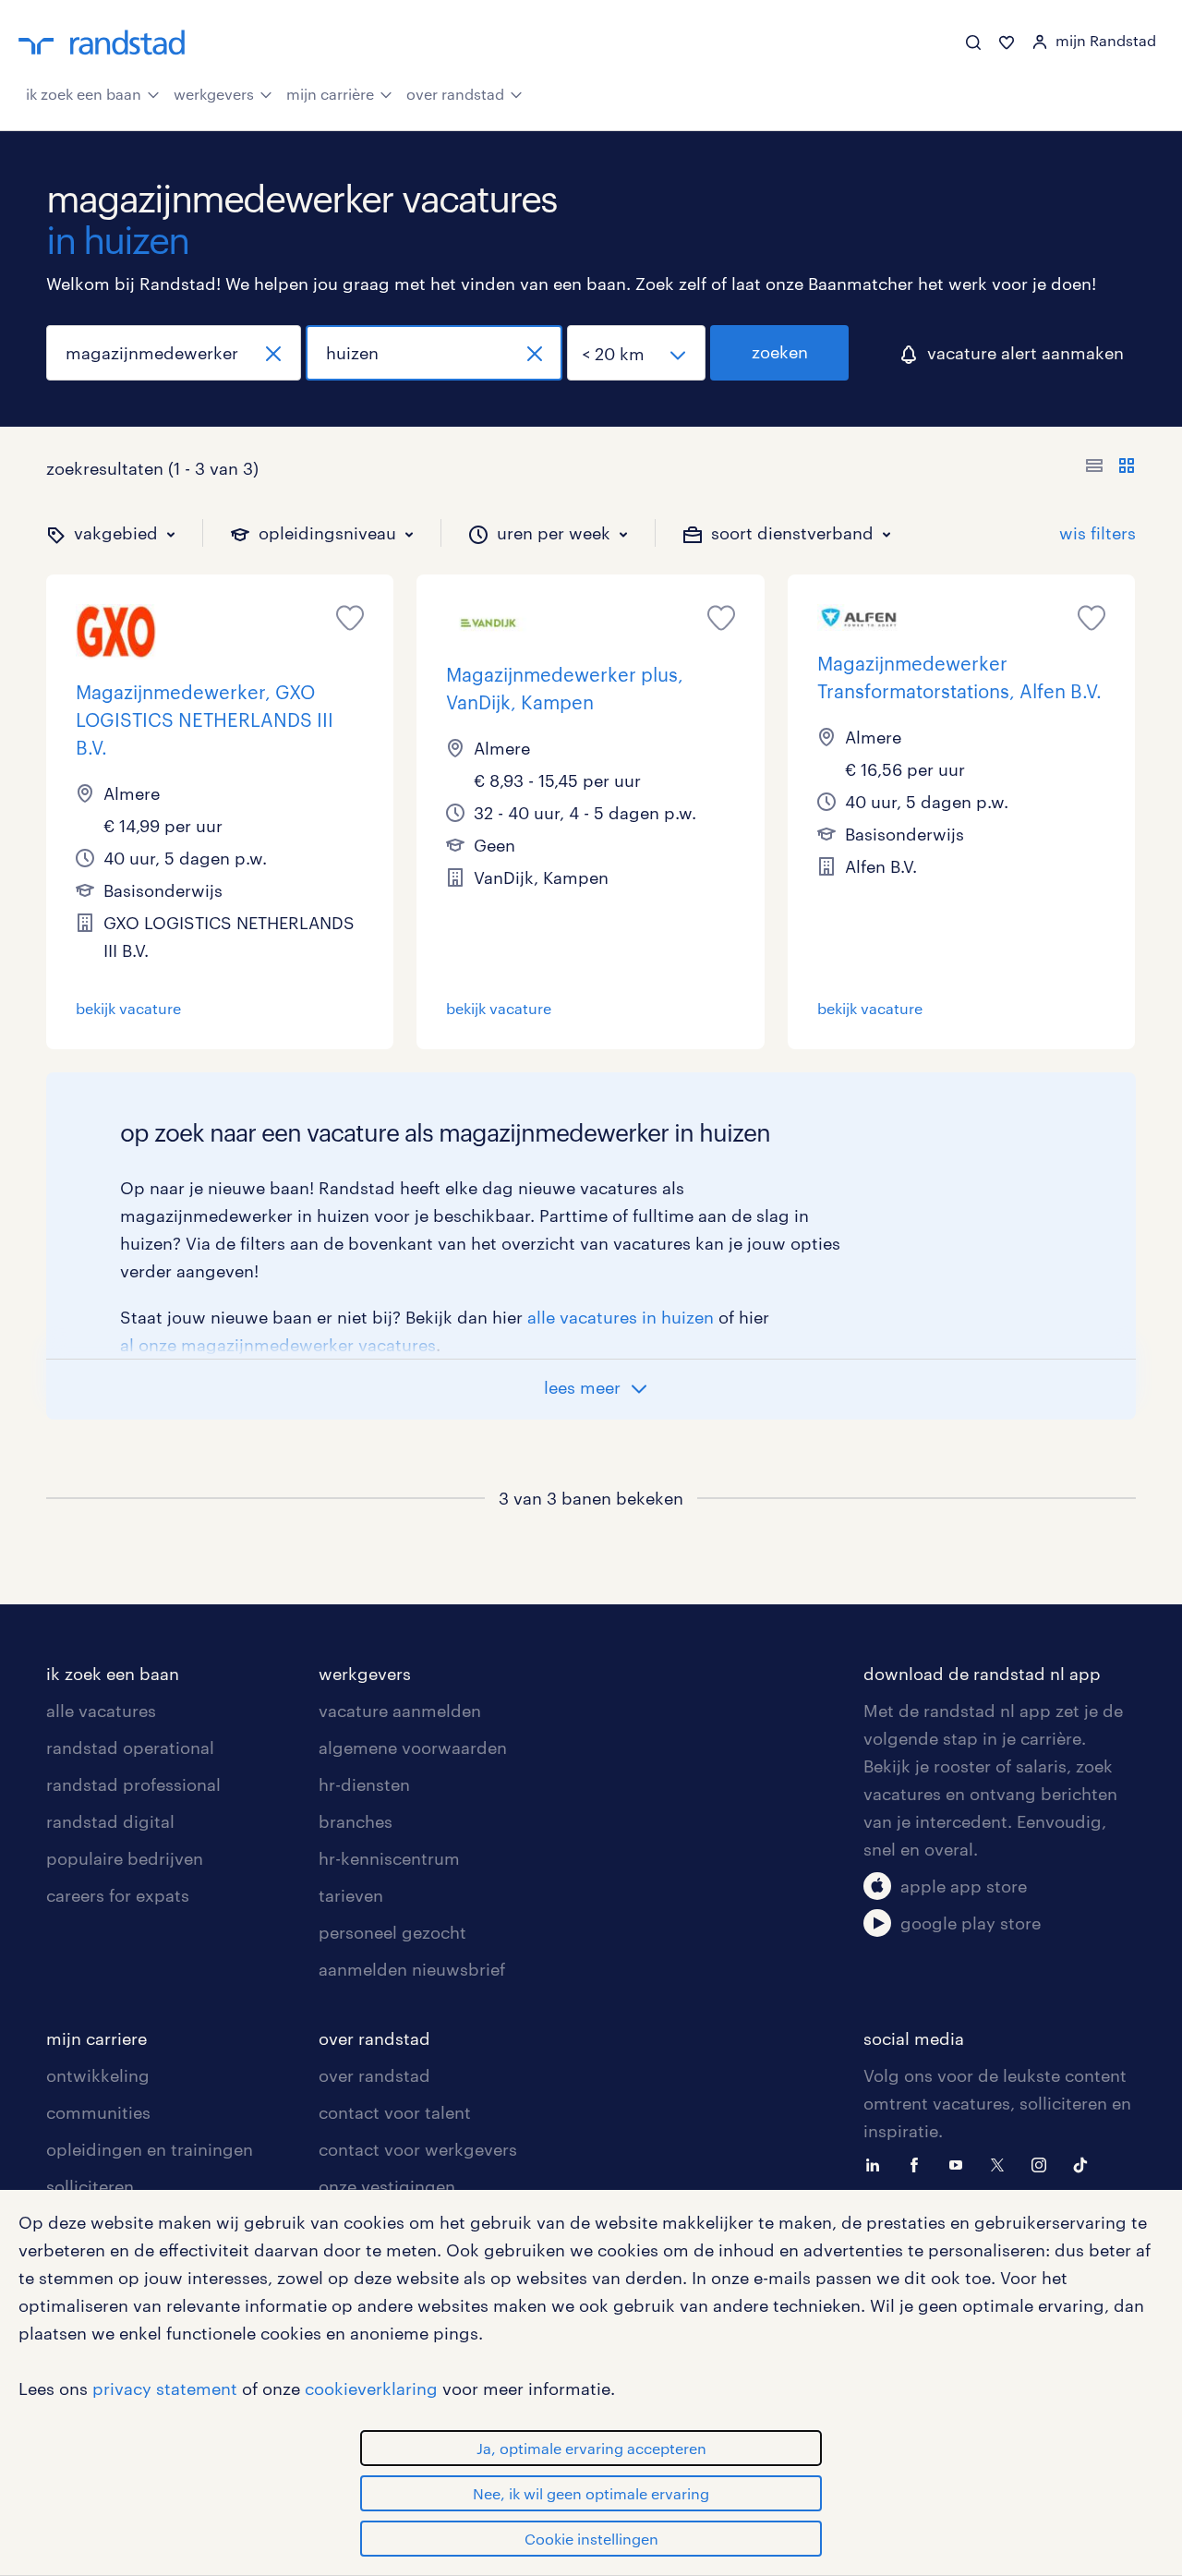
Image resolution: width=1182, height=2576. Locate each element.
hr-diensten (364, 1784)
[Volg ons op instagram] (1043, 2163)
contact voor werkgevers (418, 2149)
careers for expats (118, 1895)
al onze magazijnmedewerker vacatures (278, 1345)
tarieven (351, 1895)
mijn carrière (330, 94)
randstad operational (130, 1748)
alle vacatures (101, 1711)
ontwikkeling (98, 2075)
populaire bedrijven (125, 1858)
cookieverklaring (371, 2389)
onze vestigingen (387, 2186)
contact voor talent (395, 2112)
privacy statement (165, 2389)
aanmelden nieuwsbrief (412, 1969)
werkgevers (214, 94)
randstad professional (133, 1784)
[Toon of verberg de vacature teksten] (1110, 468)
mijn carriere (96, 2038)
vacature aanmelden (400, 1711)
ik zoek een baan (84, 94)
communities (98, 2112)
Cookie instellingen (591, 2539)
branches (356, 1821)
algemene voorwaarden (413, 1748)
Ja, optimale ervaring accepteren (591, 2448)
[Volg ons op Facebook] (919, 2163)
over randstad (455, 94)
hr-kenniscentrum (389, 1858)
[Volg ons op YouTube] (960, 2163)
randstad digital (110, 1821)
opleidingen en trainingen (150, 2149)
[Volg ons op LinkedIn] (877, 2163)
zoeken (780, 352)
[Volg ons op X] (1002, 2163)
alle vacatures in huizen (621, 1317)
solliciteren (90, 2186)
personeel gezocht (392, 1932)
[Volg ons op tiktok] (1085, 2163)
